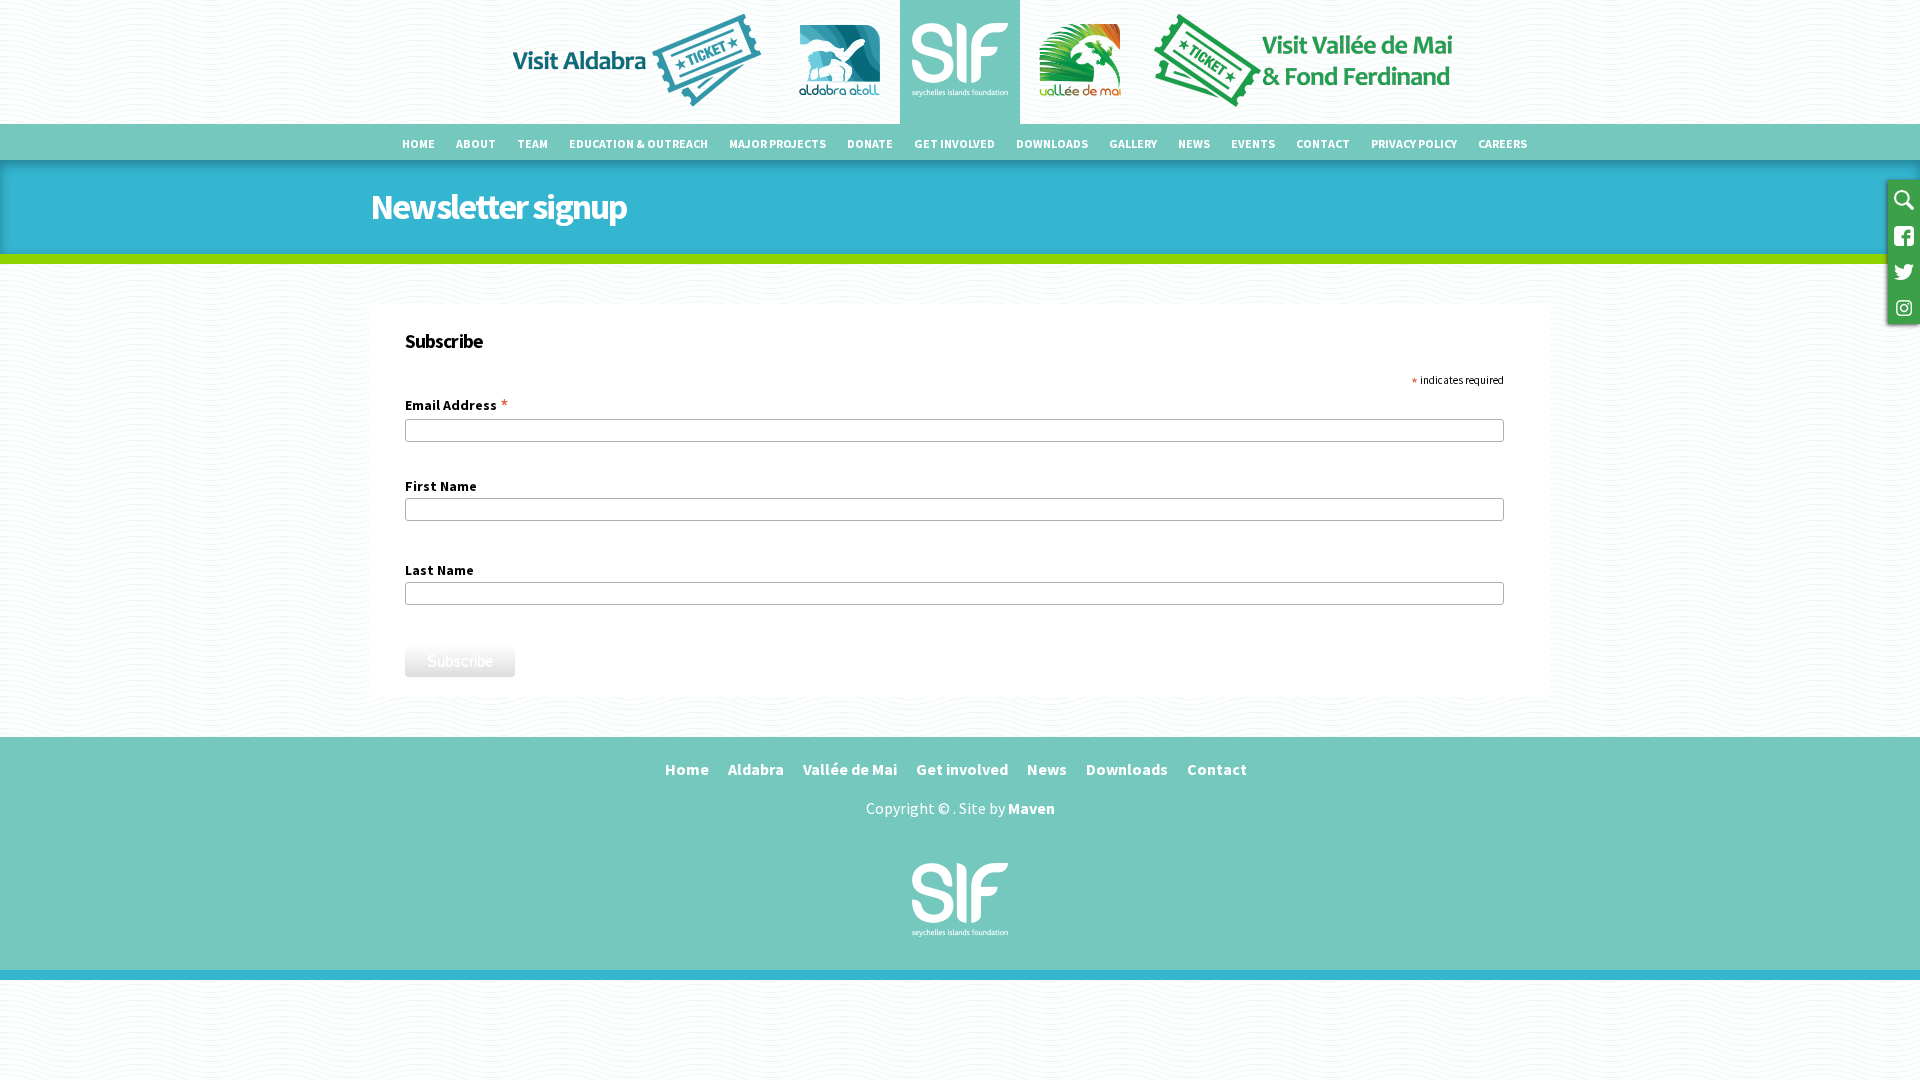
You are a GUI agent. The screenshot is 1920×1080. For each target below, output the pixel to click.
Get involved (954, 143)
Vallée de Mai (850, 769)
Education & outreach (638, 143)
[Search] (1904, 198)
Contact (1323, 143)
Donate (870, 143)
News (1194, 143)
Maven (1031, 808)
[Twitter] (1904, 270)
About (476, 143)
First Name (441, 486)
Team (532, 143)
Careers (1502, 143)
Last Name (439, 570)
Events (1253, 143)
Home (418, 143)
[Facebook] (1904, 234)
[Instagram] (1904, 306)
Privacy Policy (1414, 143)
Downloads (1052, 143)
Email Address (457, 405)
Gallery (1133, 143)
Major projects (777, 143)
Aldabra (756, 769)
